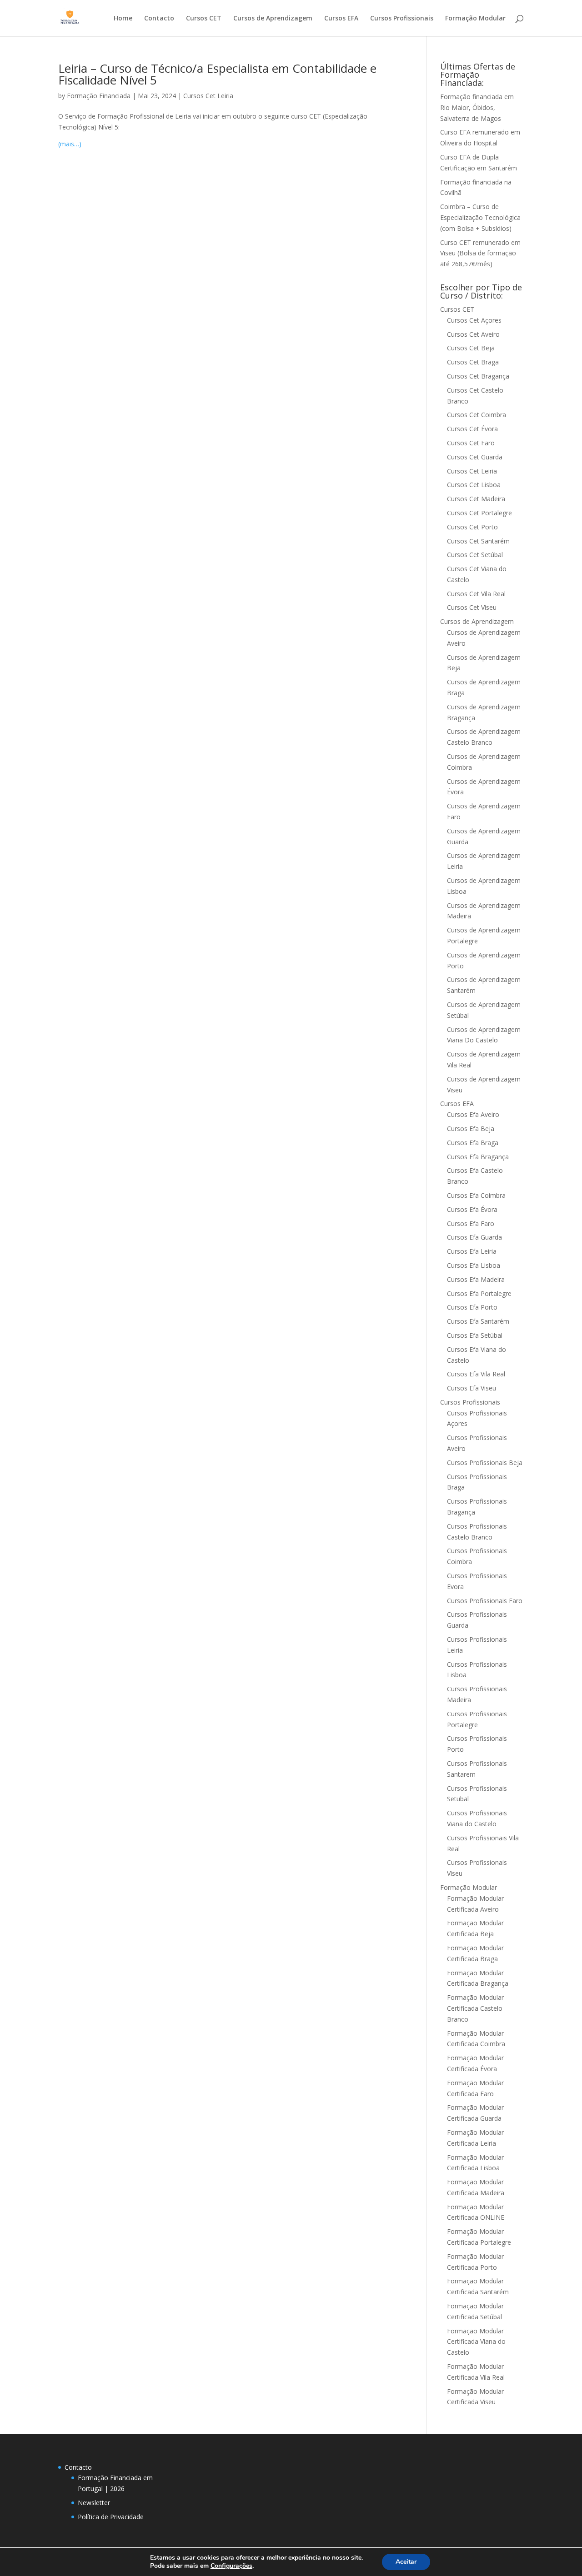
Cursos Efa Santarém (478, 1321)
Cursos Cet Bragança (478, 376)
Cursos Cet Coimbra (477, 415)
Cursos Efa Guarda (474, 1237)
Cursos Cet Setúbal (475, 555)
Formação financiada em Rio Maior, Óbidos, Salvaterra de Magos (477, 107)
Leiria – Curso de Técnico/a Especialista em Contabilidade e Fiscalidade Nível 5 (217, 74)
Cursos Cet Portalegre (479, 513)
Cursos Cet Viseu (472, 607)
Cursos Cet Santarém (478, 541)
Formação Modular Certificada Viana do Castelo (476, 2342)
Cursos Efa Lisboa (474, 1265)
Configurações (231, 2566)
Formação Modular (475, 19)
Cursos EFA (341, 19)
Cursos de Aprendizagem (273, 19)
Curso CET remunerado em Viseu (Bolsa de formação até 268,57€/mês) (480, 253)
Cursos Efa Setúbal (475, 1335)
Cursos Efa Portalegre (479, 1293)
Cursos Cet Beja (471, 348)
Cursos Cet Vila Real (476, 594)
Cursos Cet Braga (473, 362)
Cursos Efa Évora (472, 1209)
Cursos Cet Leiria (208, 96)
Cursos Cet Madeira (476, 499)
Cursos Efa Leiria (472, 1251)
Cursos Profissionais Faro (485, 1601)
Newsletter (94, 2503)
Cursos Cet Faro (471, 443)
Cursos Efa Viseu (472, 1388)
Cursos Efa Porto (472, 1307)
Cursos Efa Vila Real (476, 1374)
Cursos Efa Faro (471, 1223)
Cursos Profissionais (402, 19)
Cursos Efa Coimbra (476, 1195)
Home (123, 19)
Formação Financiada (99, 96)
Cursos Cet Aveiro (473, 334)
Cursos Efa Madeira (476, 1279)
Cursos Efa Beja (471, 1129)
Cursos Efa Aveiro (473, 1114)
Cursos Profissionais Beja (485, 1462)
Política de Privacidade (111, 2517)
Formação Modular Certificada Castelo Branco (475, 2008)
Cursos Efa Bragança (478, 1157)
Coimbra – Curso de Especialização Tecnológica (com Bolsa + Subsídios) (480, 217)
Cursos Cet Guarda (475, 457)
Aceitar (406, 2562)
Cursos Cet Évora (472, 429)
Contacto (159, 19)
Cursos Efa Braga (473, 1143)
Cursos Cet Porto (472, 527)
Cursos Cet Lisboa (474, 485)
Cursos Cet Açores (474, 320)
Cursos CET (204, 19)
